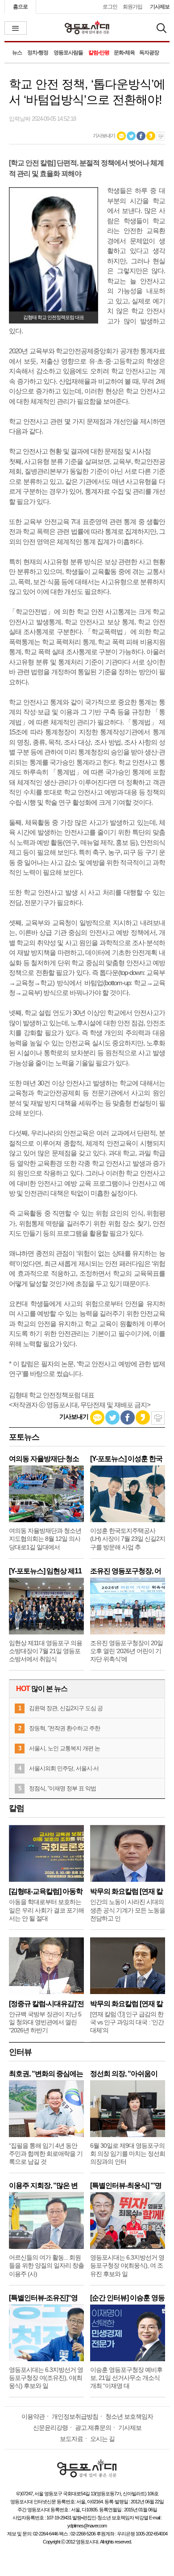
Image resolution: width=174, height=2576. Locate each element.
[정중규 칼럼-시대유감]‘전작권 (46, 2004)
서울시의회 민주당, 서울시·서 (64, 1768)
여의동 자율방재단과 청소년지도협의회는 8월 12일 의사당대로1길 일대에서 (45, 1539)
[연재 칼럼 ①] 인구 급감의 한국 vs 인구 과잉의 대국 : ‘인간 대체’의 (127, 2022)
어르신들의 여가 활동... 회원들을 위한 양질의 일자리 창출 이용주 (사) (46, 2265)
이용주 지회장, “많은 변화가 (43, 2185)
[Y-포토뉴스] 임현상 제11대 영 (45, 1571)
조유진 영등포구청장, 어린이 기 (126, 1571)
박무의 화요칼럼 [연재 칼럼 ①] (126, 2004)
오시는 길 (102, 2439)
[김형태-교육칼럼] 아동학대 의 (46, 1891)
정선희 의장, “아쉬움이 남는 (124, 2074)
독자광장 (149, 53)
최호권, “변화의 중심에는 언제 (46, 2074)
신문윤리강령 (50, 2428)
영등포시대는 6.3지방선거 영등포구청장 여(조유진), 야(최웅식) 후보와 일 (46, 2378)
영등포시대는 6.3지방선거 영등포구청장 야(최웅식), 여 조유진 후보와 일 (127, 2265)
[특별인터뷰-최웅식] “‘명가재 (126, 2185)
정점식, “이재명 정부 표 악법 (62, 1788)
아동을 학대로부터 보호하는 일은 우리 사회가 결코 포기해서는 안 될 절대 (46, 1910)
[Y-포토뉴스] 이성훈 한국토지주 (126, 1459)
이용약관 (33, 2416)
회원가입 (133, 7)
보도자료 (71, 2439)
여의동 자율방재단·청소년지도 (44, 1459)
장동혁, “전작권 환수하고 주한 (64, 1728)
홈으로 (20, 7)
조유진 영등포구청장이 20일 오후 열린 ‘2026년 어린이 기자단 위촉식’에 (126, 1651)
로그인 (110, 7)
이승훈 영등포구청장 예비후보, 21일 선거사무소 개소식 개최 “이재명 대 (126, 2378)
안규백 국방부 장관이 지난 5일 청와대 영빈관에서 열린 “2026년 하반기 (45, 2022)
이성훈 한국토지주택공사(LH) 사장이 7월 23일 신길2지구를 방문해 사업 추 (128, 1539)
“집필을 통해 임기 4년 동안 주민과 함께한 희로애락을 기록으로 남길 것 (46, 2154)
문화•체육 (124, 53)
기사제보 (160, 7)
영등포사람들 (68, 53)
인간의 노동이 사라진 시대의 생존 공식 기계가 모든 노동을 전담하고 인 (128, 1910)
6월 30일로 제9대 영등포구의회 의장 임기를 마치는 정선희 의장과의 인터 (128, 2154)
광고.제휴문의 (93, 2428)
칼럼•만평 (99, 53)
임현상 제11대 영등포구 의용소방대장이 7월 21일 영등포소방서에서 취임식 (46, 1651)
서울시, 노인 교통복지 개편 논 (64, 1748)
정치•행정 (38, 53)
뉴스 (17, 53)
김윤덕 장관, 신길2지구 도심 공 (66, 1708)
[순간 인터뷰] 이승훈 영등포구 (127, 2298)
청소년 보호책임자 (129, 2416)
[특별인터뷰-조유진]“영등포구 (43, 2298)
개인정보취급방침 (75, 2416)
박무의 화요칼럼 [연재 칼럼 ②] (126, 1891)
